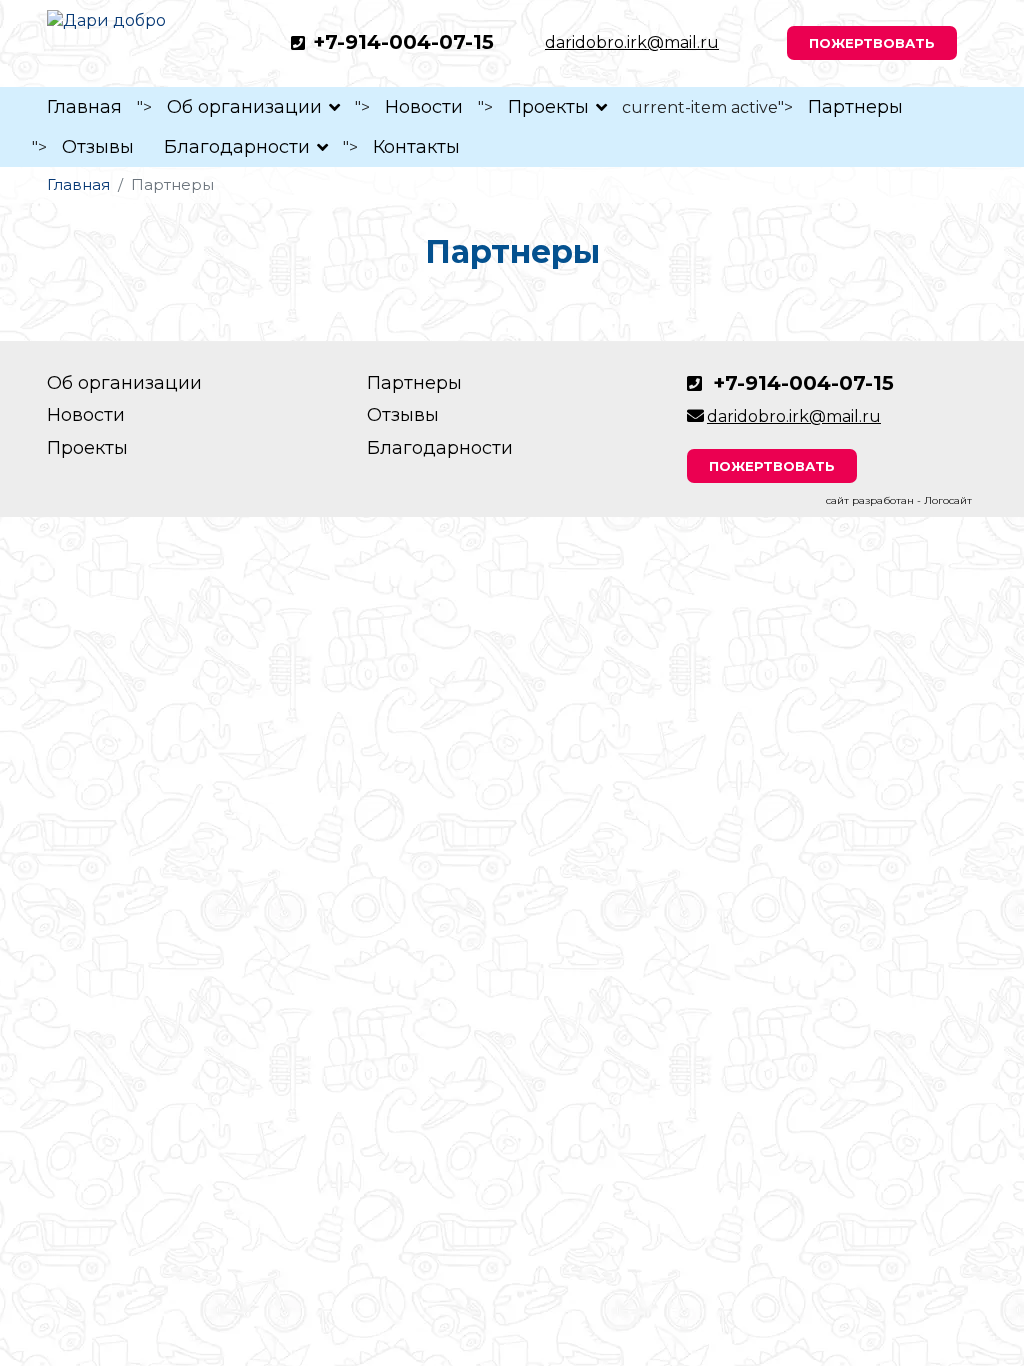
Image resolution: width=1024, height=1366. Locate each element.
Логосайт (948, 500)
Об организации (244, 107)
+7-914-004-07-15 (403, 42)
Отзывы (98, 147)
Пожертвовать (872, 43)
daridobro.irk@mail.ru (632, 42)
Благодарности (237, 147)
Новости (424, 107)
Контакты (416, 147)
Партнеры (855, 107)
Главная (84, 107)
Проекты (548, 107)
